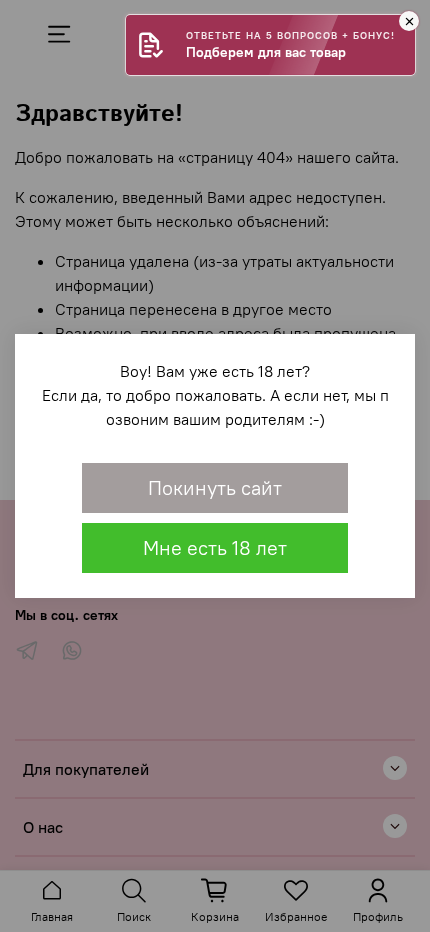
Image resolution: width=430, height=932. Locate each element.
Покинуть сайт (215, 487)
